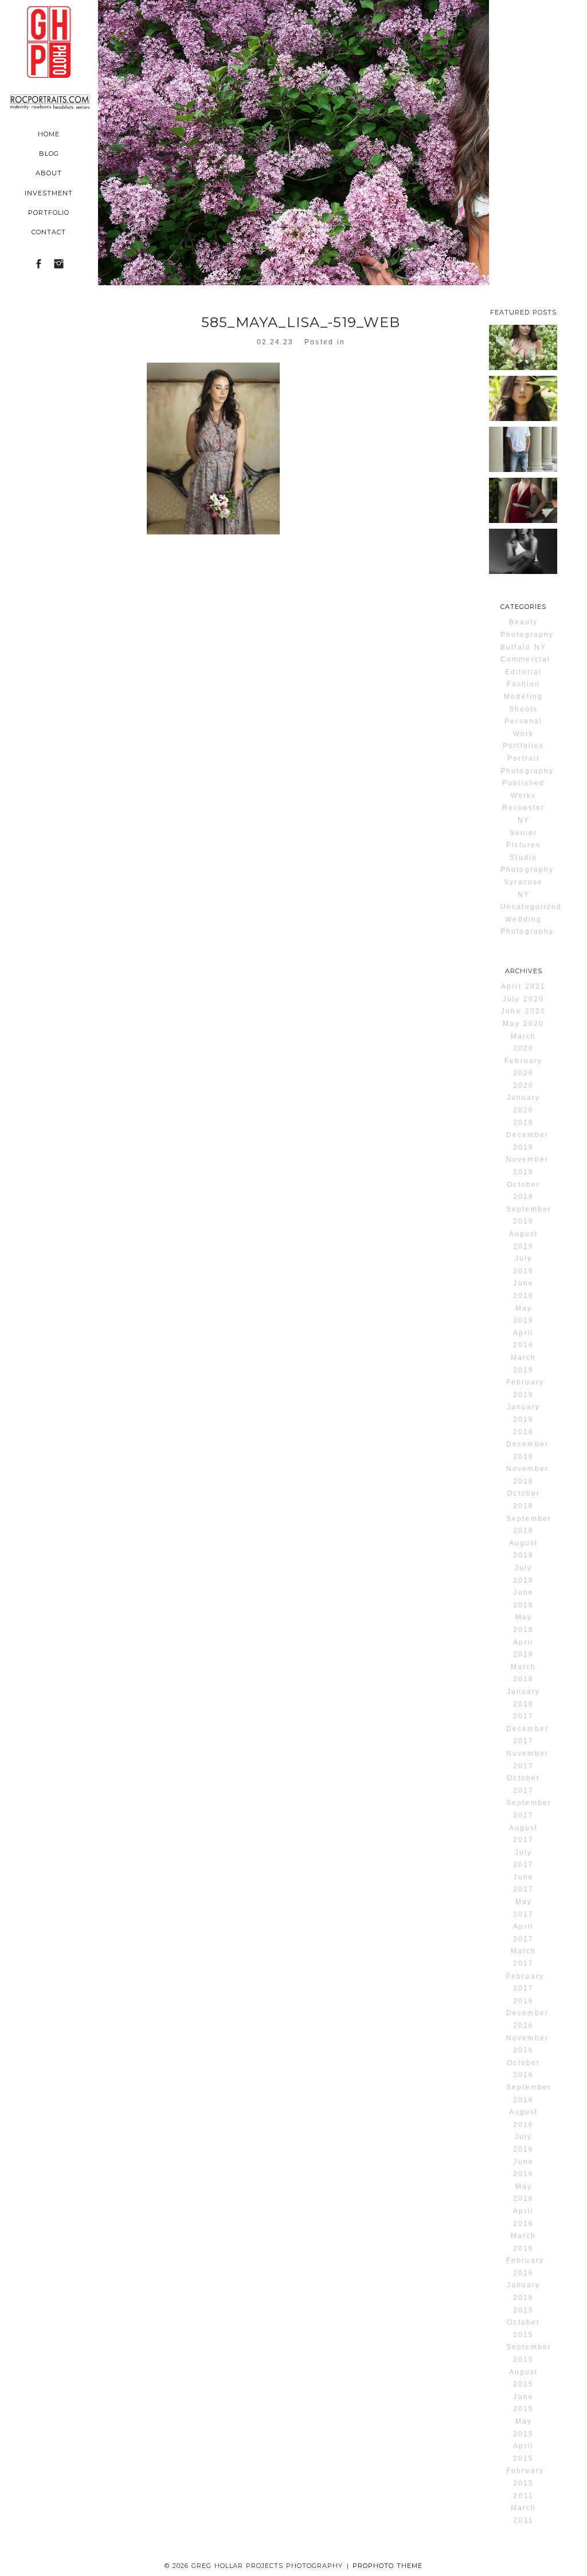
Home (49, 134)
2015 (523, 2310)
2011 (523, 2496)
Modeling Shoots (523, 703)
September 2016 (529, 2094)
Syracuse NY (523, 888)
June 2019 (523, 1289)
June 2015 (523, 2403)
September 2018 (529, 1525)
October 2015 (523, 2329)
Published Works (523, 789)
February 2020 (523, 1067)
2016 (523, 2001)
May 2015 (523, 2428)
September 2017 (529, 1809)
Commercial (525, 659)
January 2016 (523, 2291)
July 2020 (523, 999)
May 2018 (523, 1623)
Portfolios (523, 746)
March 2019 (523, 1364)
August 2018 (523, 1549)
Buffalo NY (523, 647)
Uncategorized (529, 907)
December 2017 (527, 1735)
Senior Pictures (523, 839)
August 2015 (523, 2378)
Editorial (523, 672)
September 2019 (529, 1216)
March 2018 (523, 1673)
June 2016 (523, 2168)
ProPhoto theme (388, 2566)
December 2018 (527, 1450)
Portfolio (49, 213)
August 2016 (523, 2118)
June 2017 (523, 1883)
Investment (49, 193)
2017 (523, 1716)
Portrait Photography (527, 765)
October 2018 (523, 1500)
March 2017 (523, 1957)
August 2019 (523, 1240)
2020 (523, 1086)
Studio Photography (527, 864)
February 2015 (525, 2477)
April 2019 (523, 1339)
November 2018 (527, 1475)
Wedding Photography (527, 926)
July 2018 (523, 1574)
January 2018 (523, 1698)
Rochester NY (523, 814)
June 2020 (523, 1011)
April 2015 (523, 2452)
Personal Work (523, 727)
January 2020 (523, 1104)
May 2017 (523, 1908)
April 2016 (523, 2217)
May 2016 (523, 2193)
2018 (523, 1432)
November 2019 (527, 1166)
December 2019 (527, 1141)
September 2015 (529, 2353)
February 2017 (525, 1983)
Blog (49, 154)
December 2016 (527, 2019)
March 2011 (523, 2514)
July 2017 (523, 1859)
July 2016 (523, 2143)
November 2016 (527, 2044)
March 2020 (523, 1043)
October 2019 (523, 1191)
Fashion (523, 684)
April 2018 (523, 1649)
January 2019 (523, 1413)
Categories (523, 607)
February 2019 (525, 1389)
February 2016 (525, 2267)
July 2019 (523, 1265)
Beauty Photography (527, 628)
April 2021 (523, 986)
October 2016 (523, 2069)
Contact (49, 232)
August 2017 (523, 1834)
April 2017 (523, 1933)
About (49, 173)
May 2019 (523, 1315)
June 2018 (523, 1599)
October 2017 (523, 1784)
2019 (523, 1123)
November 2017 (527, 1760)
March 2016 (523, 2242)
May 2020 (523, 1024)
